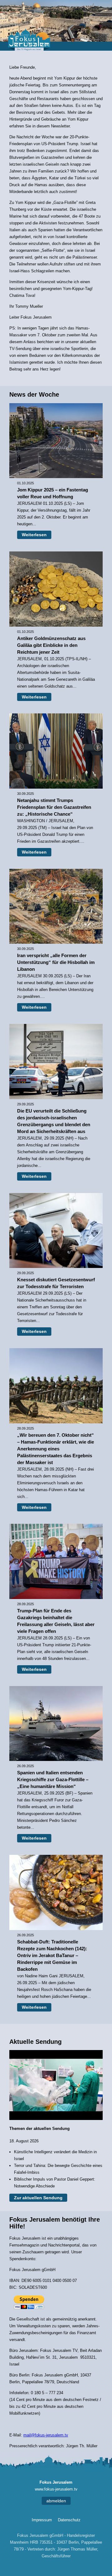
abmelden (56, 2501)
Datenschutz (69, 2520)
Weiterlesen (34, 535)
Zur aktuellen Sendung (38, 2198)
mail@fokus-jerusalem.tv (46, 2435)
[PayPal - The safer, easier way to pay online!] (29, 2303)
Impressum (42, 2520)
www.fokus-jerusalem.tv (56, 2489)
